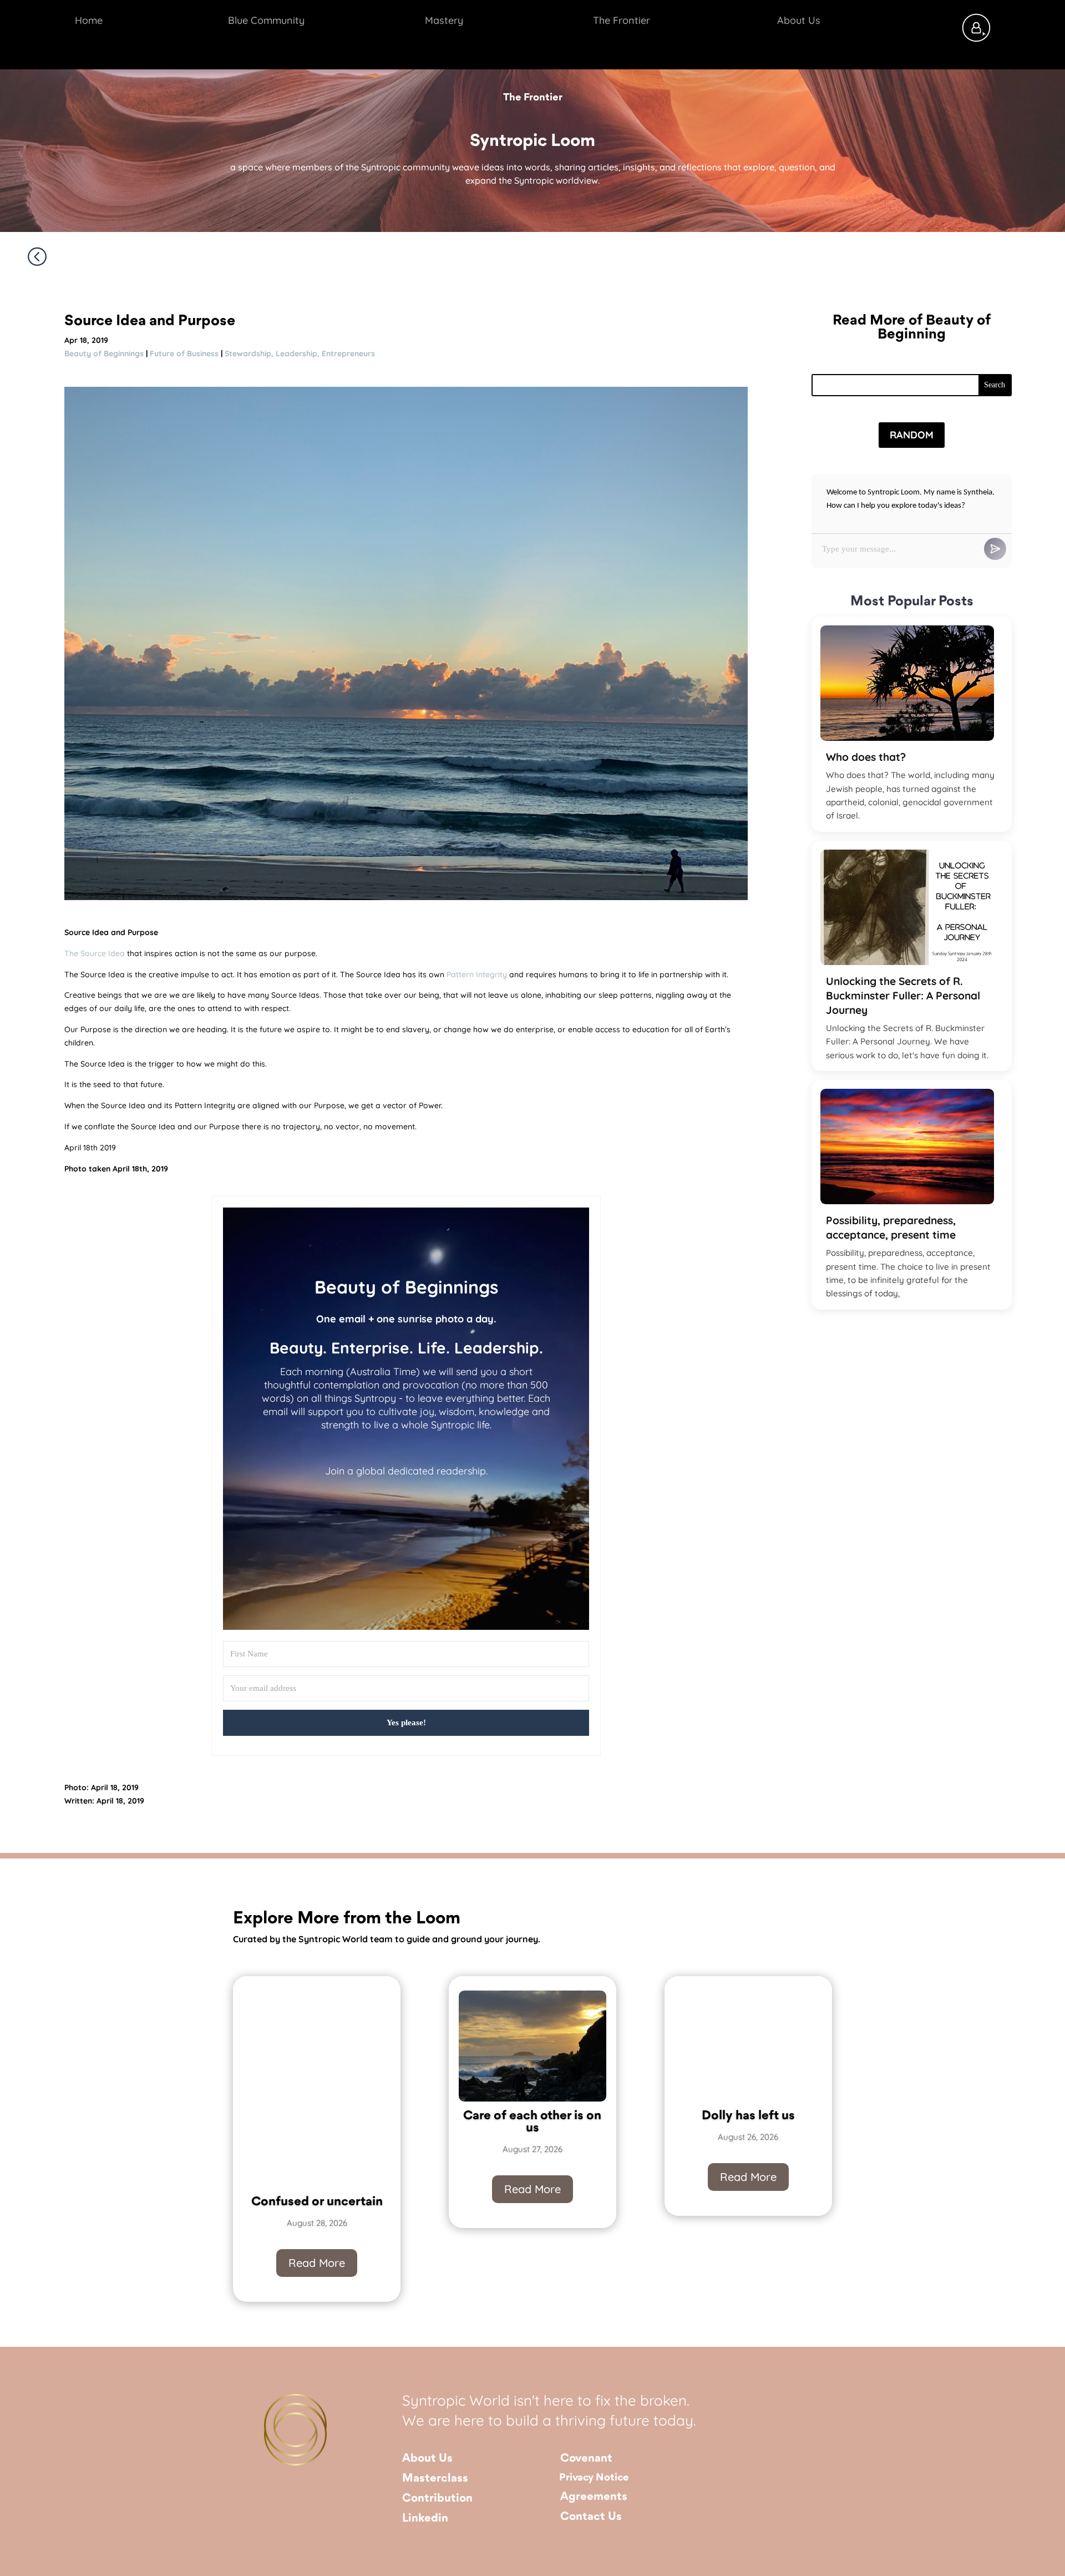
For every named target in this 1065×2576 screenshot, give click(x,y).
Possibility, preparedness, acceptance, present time (891, 1228)
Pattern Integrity (477, 974)
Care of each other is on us (532, 2122)
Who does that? (866, 757)
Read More (317, 2263)
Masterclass (435, 2479)
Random (912, 435)
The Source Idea (95, 953)
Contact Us (591, 2517)
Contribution (437, 2499)
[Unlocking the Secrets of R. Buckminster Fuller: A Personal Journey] (907, 907)
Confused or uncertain (317, 2202)
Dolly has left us (748, 2116)
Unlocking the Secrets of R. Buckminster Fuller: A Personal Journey (903, 996)
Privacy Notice (594, 2478)
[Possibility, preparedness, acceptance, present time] (907, 1146)
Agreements (594, 2497)
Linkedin (425, 2519)
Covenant (586, 2459)
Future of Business (184, 353)
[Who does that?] (907, 683)
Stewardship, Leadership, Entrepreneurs (300, 353)
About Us (427, 2459)
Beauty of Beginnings (104, 353)
